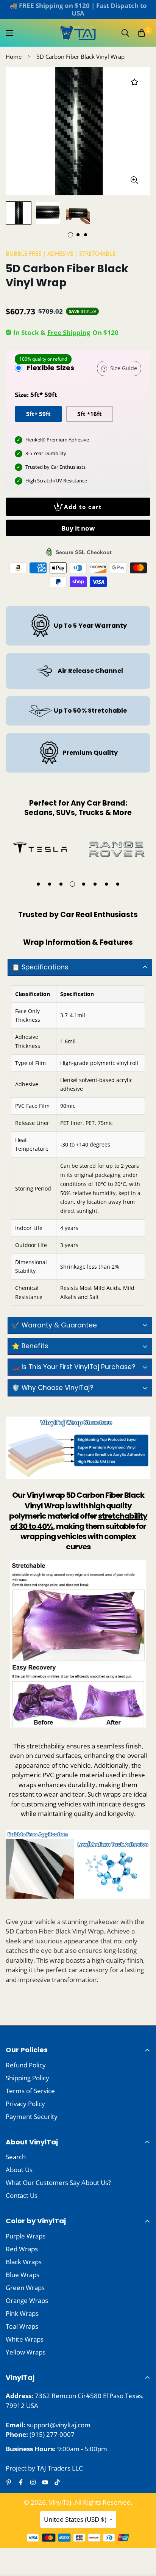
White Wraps (25, 2339)
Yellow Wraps (26, 2352)
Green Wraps (25, 2288)
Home (14, 57)
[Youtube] (45, 2482)
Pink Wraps (22, 2313)
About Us (19, 2170)
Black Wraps (24, 2262)
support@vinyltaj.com (59, 2425)
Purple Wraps (26, 2236)
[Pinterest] (9, 2482)
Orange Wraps (27, 2300)
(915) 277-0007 (52, 2434)
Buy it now (78, 528)
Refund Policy (26, 2065)
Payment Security (32, 2117)
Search (16, 2157)
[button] (142, 33)
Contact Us (22, 2195)
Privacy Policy (25, 2104)
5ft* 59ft (38, 414)
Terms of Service (30, 2091)
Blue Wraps (23, 2275)
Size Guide (124, 368)
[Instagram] (33, 2482)
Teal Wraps (22, 2326)
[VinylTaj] (78, 33)
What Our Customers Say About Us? (58, 2183)
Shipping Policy (27, 2078)
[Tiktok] (57, 2482)
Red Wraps (22, 2249)
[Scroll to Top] (142, 2536)
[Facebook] (21, 2482)
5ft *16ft (90, 414)
